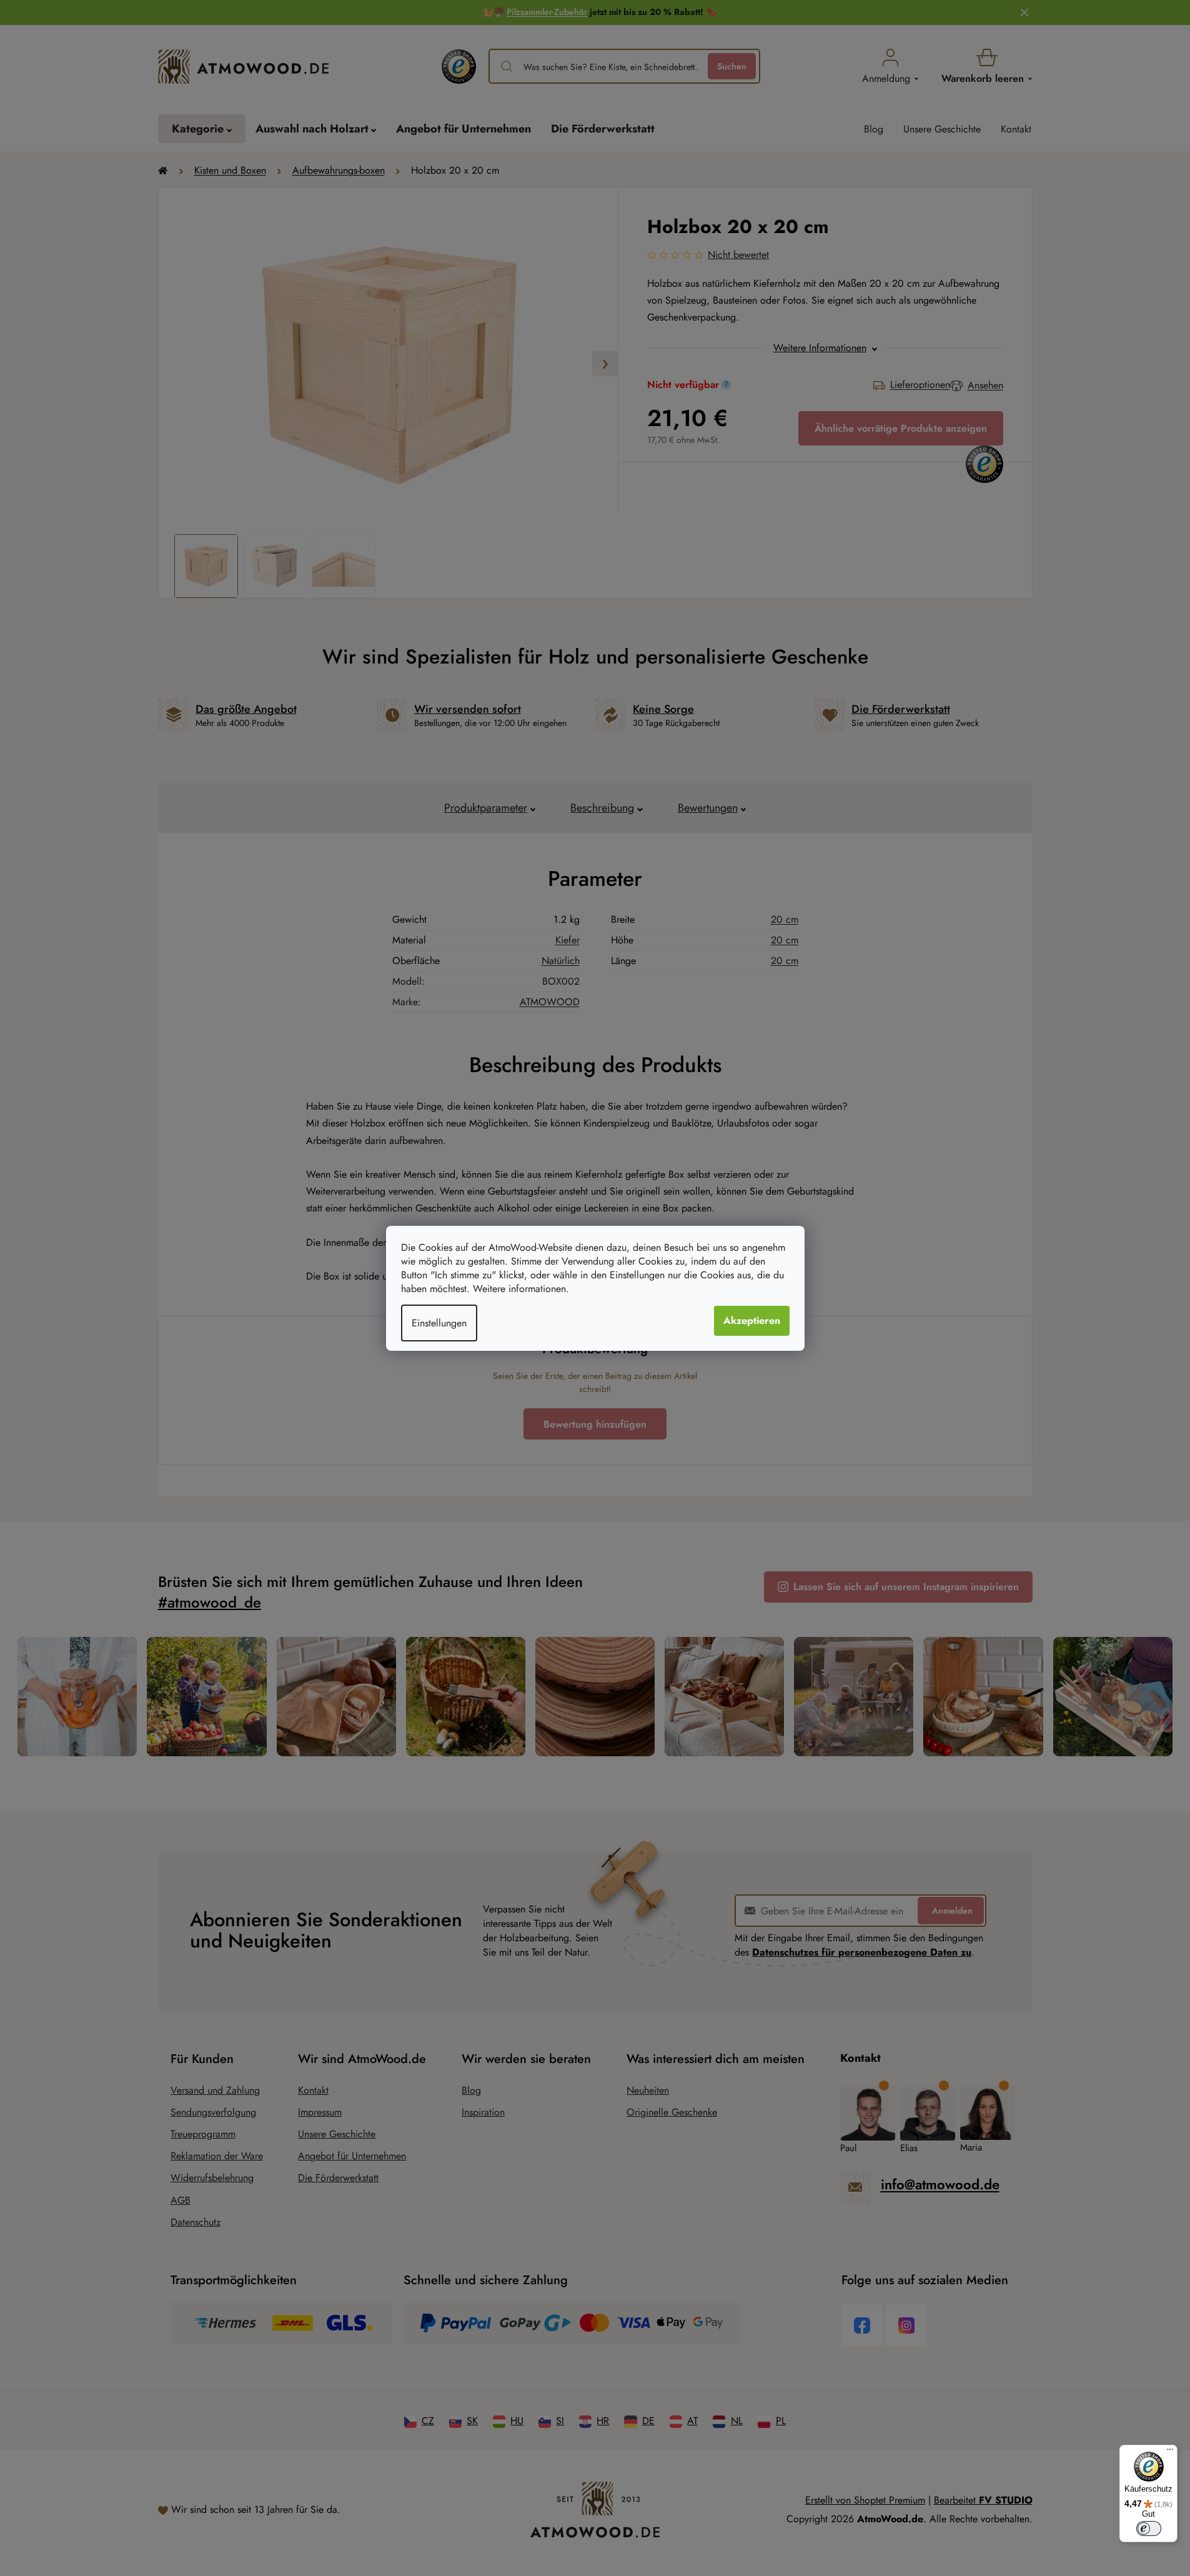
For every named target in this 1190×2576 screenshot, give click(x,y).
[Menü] (1170, 2452)
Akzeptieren (752, 1320)
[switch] (1149, 2529)
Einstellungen (439, 1323)
